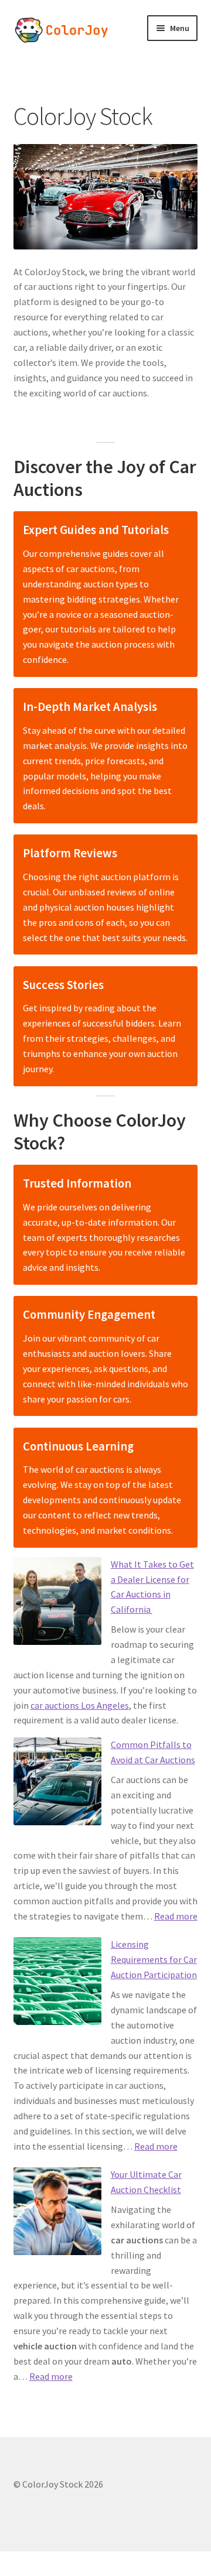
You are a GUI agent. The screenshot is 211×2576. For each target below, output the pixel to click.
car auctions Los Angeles (80, 1705)
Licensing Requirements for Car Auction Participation (154, 1959)
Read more (176, 1916)
